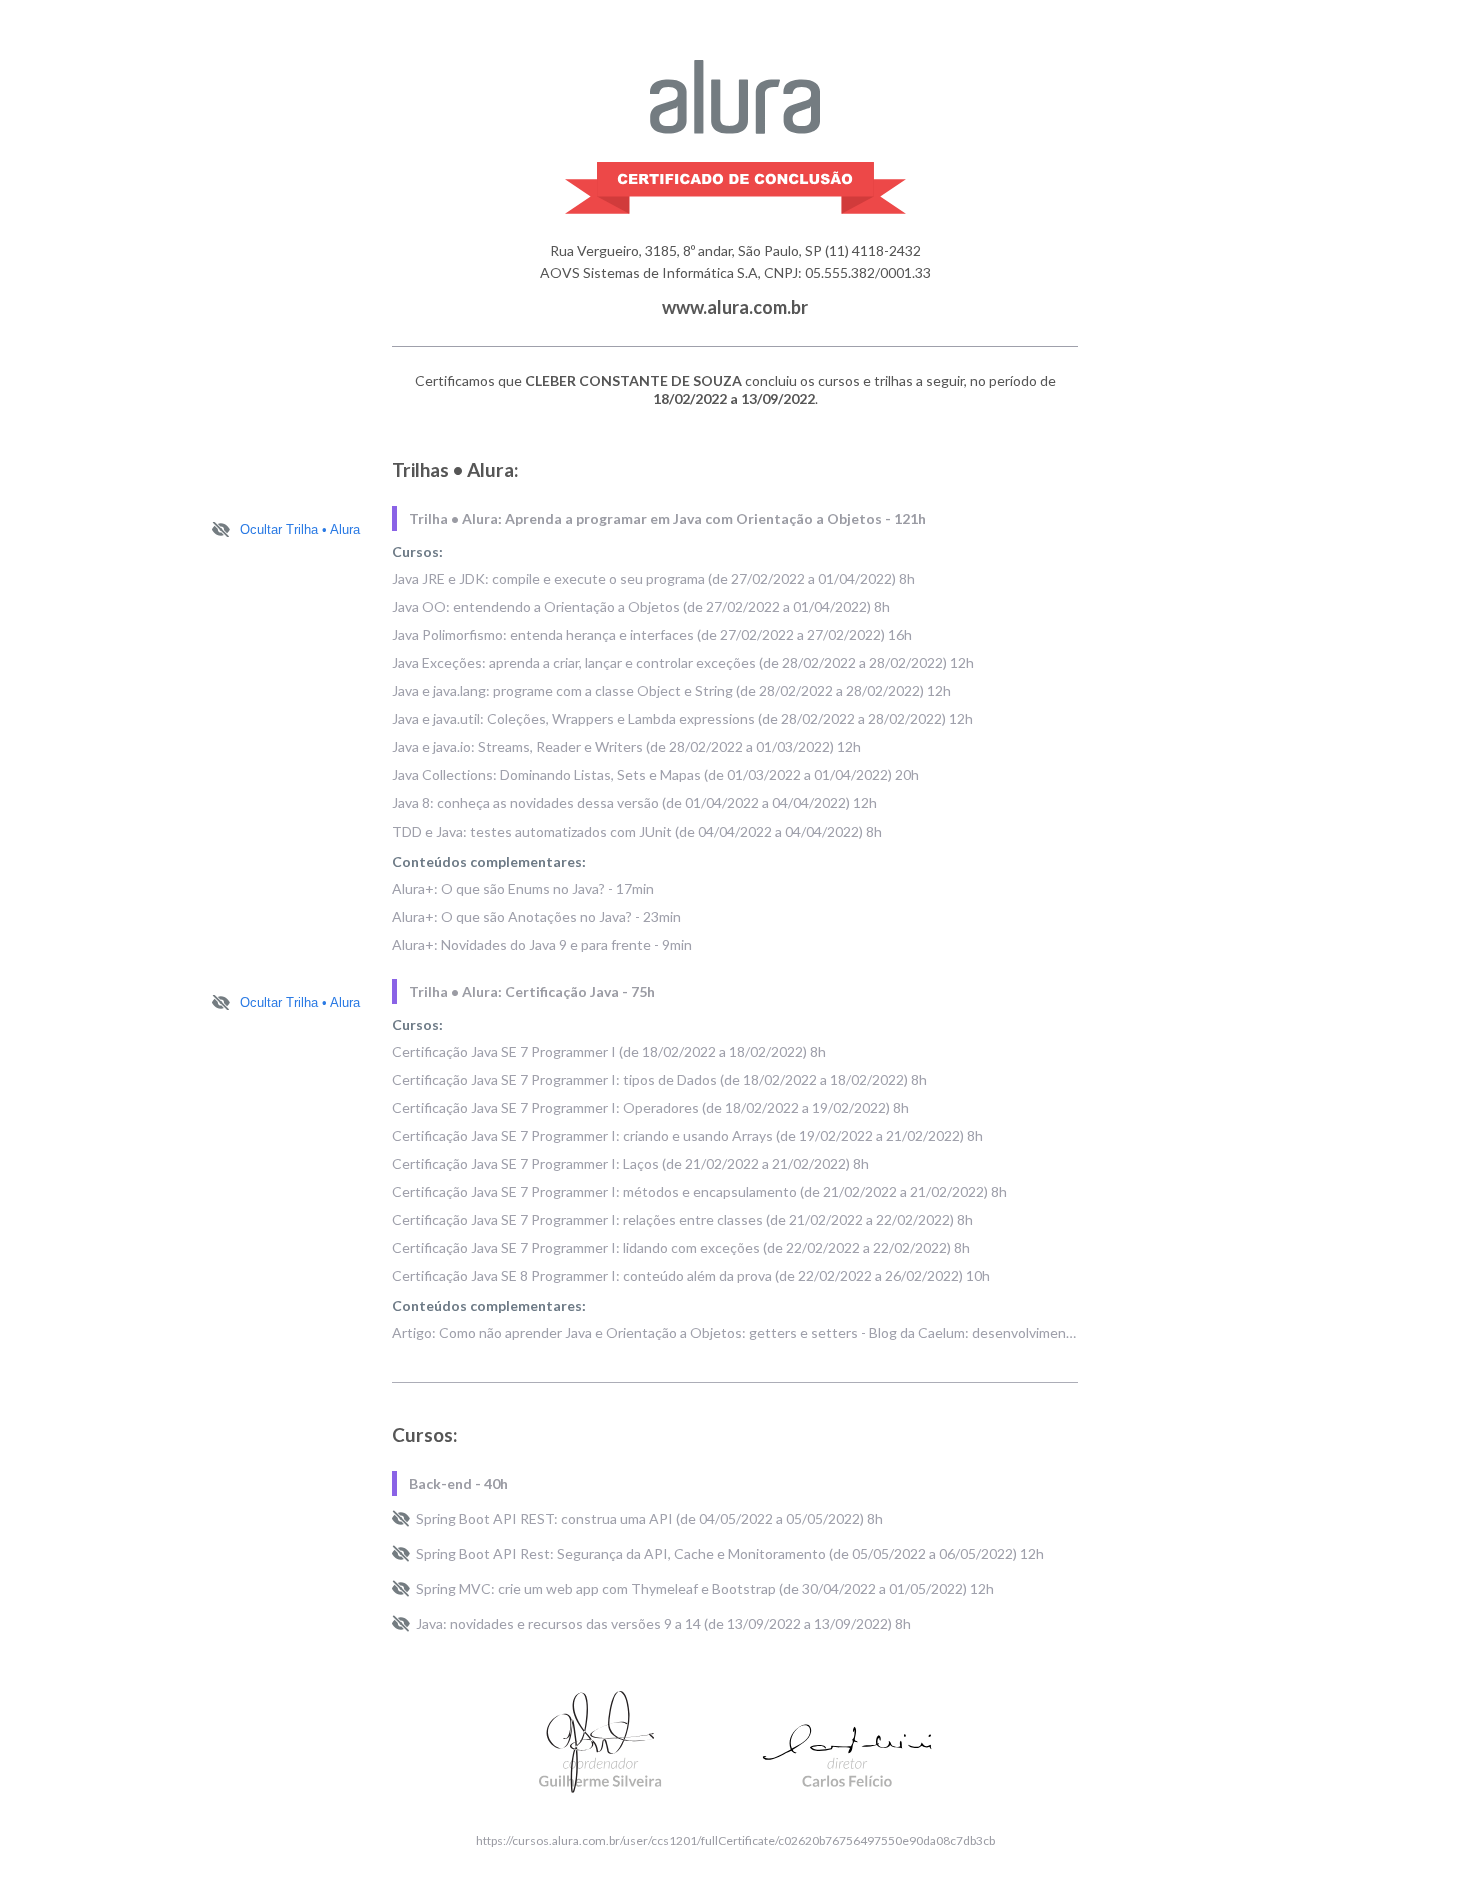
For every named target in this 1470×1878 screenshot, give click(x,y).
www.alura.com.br (735, 307)
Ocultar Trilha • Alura (300, 529)
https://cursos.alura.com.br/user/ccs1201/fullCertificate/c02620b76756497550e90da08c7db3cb (735, 1840)
